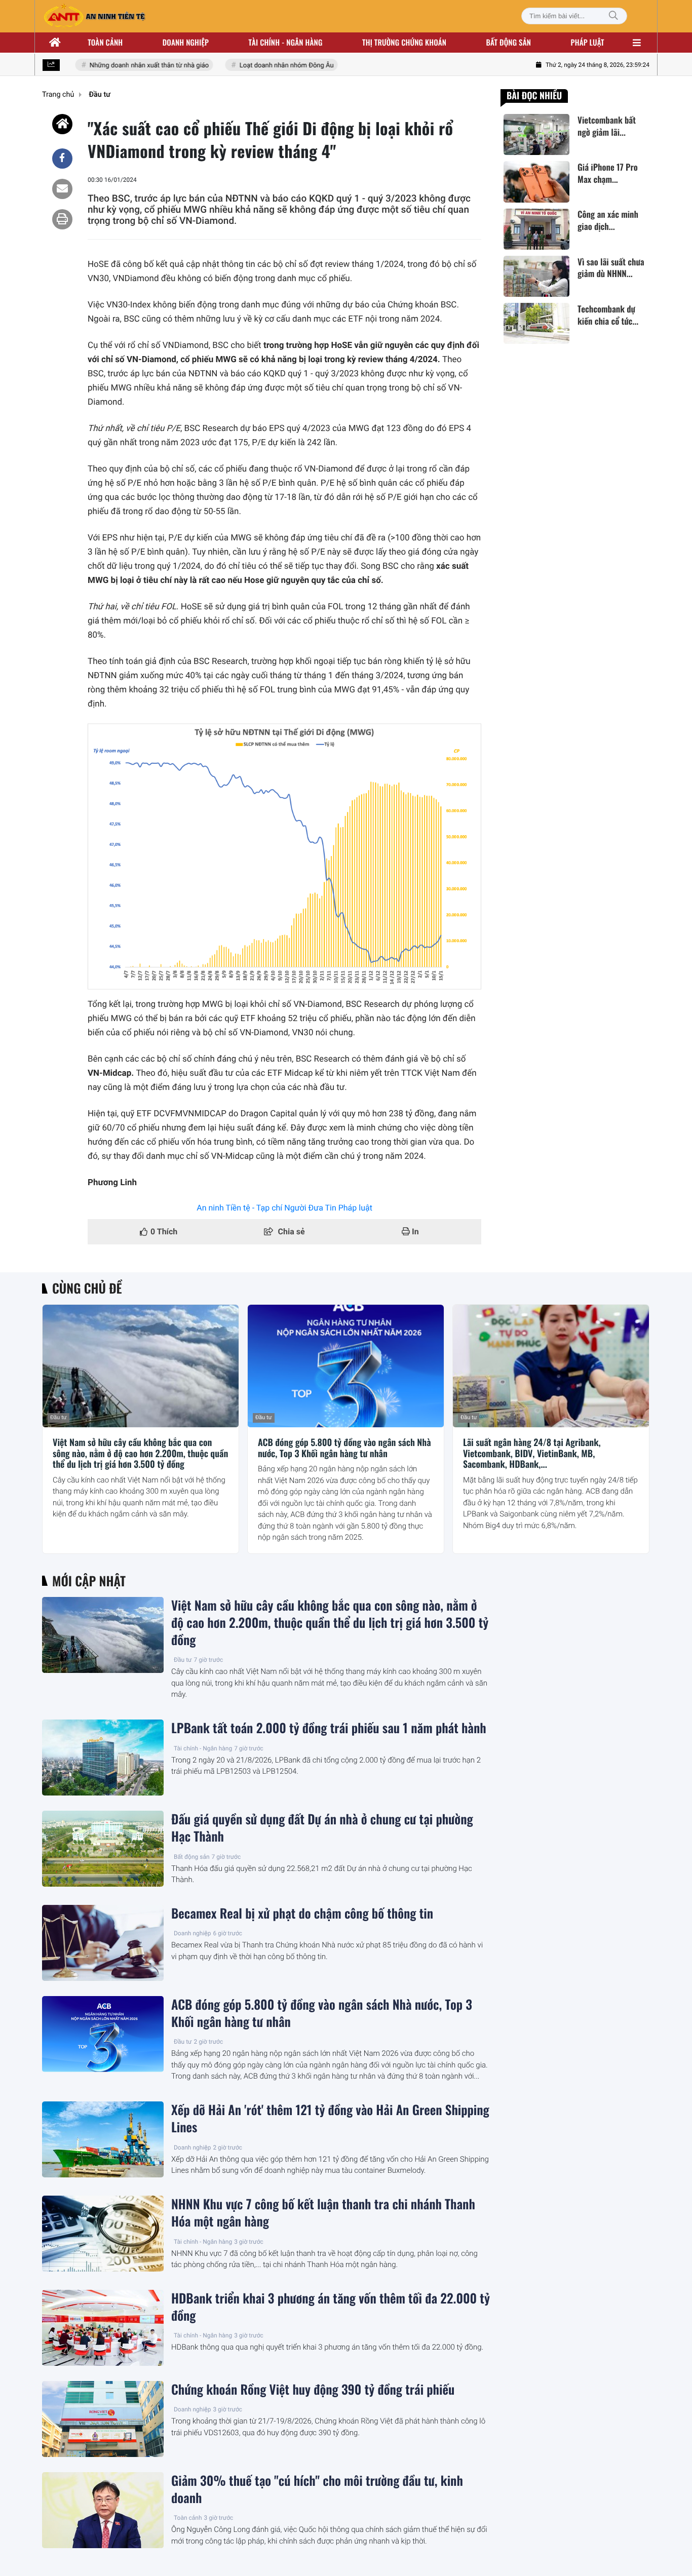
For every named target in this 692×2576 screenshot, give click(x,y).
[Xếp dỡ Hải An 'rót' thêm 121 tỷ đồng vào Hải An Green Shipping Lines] (103, 2139)
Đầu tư (59, 1417)
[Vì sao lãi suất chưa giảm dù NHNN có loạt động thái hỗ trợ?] (536, 276)
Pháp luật (588, 43)
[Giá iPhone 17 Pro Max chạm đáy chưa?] (536, 182)
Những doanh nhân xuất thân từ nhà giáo (132, 66)
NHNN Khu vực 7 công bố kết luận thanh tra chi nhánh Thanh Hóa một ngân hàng (323, 2213)
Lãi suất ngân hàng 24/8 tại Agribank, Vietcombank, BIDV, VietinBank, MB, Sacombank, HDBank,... (532, 1454)
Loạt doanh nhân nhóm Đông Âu (270, 66)
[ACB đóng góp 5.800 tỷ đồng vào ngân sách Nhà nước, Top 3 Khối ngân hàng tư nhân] (346, 1366)
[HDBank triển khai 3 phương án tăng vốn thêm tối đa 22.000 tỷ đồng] (103, 2328)
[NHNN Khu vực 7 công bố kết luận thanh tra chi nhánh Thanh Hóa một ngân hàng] (103, 2234)
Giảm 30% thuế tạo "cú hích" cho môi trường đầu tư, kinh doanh (317, 2489)
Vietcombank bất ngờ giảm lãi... (607, 126)
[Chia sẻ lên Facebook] (62, 159)
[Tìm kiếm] (613, 16)
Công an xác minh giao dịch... (608, 221)
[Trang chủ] (55, 43)
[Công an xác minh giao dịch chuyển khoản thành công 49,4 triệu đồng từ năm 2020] (536, 229)
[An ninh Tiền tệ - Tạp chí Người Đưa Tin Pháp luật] (94, 16)
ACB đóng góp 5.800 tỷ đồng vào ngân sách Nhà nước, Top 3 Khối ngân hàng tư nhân (344, 1448)
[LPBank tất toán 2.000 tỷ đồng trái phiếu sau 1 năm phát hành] (103, 1758)
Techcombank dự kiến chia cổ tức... (608, 315)
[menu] (637, 43)
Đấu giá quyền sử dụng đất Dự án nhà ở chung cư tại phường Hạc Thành (322, 1828)
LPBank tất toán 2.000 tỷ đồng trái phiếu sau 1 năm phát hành (329, 1728)
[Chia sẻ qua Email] (62, 189)
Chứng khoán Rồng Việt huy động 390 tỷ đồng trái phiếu (313, 2390)
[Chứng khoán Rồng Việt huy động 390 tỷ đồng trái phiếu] (103, 2419)
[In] (62, 219)
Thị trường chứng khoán (404, 43)
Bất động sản (509, 43)
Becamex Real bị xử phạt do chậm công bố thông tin (302, 1914)
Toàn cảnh (105, 43)
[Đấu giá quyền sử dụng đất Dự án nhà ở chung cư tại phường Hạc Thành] (103, 1849)
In (414, 1232)
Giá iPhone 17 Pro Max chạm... (608, 173)
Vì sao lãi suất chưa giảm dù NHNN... (611, 268)
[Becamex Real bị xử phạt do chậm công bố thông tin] (103, 1943)
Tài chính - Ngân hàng (203, 1748)
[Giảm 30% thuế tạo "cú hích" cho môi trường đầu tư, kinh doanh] (103, 2510)
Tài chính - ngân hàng (286, 43)
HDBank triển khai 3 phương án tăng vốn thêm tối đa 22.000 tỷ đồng (331, 2307)
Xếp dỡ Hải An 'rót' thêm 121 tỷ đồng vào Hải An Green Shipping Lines (330, 2119)
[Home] (62, 124)
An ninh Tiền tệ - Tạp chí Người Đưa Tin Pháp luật (284, 1208)
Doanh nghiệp (186, 43)
